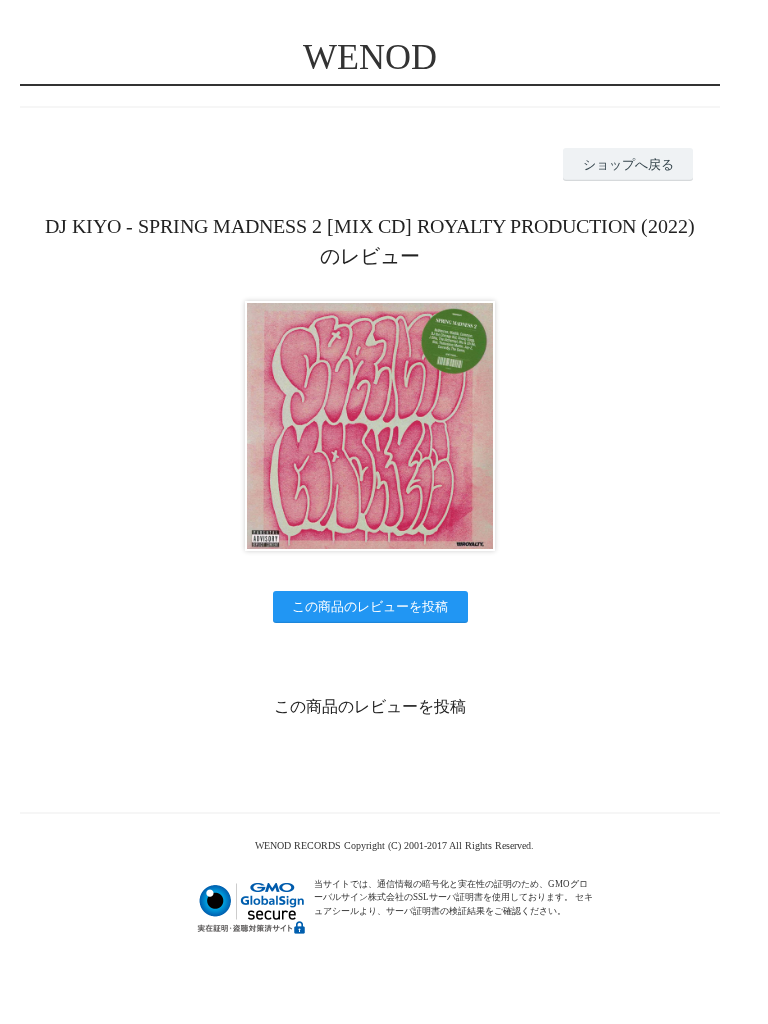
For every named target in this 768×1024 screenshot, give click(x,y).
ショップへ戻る (628, 164)
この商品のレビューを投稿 (370, 606)
